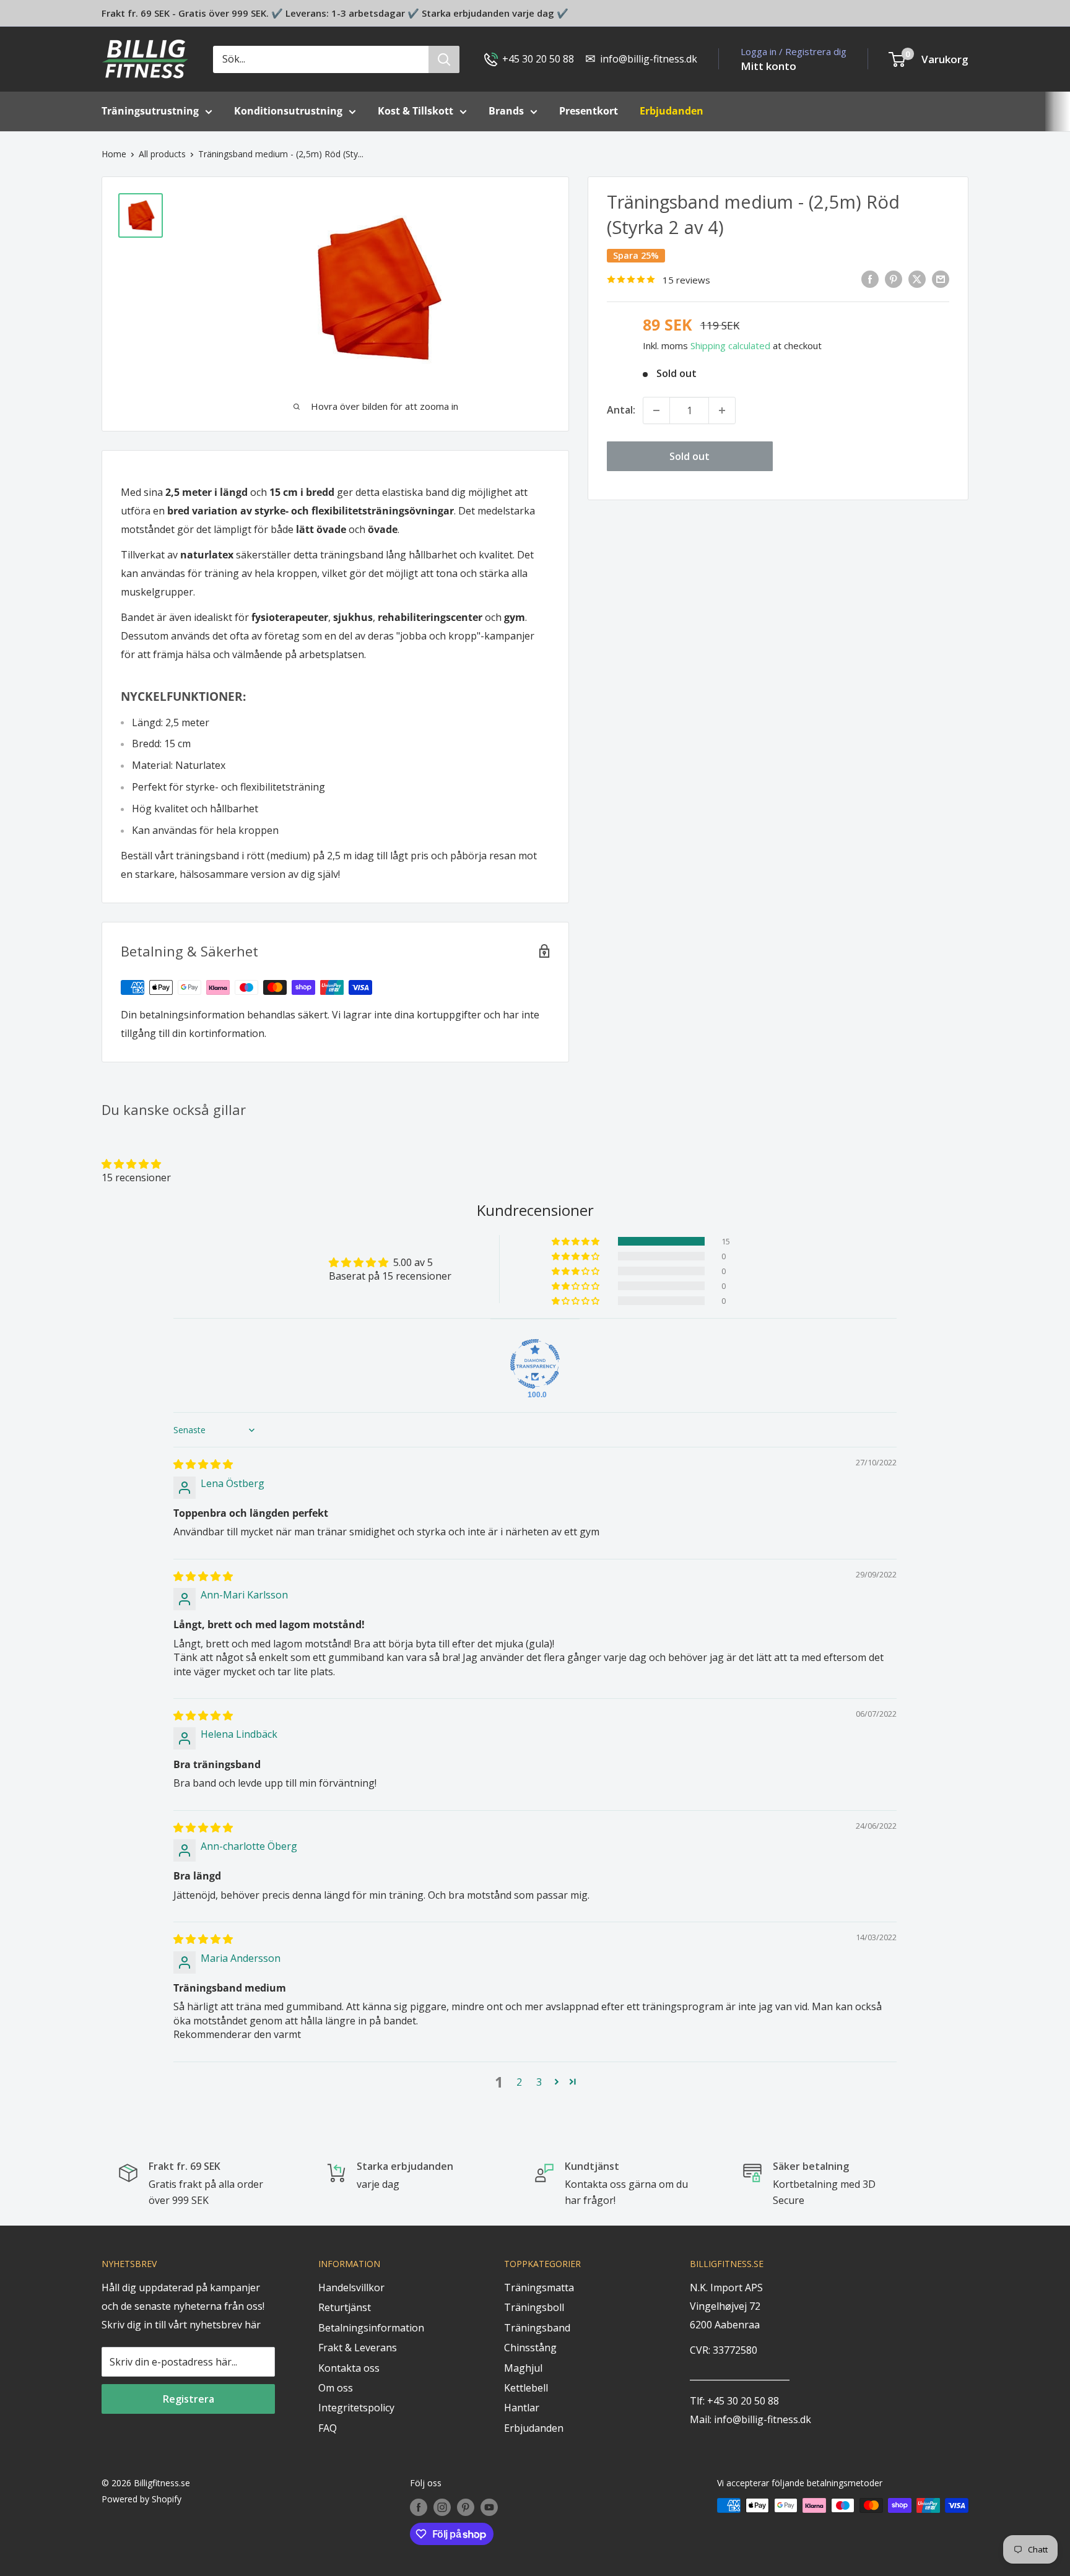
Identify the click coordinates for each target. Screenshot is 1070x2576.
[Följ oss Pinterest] (466, 2507)
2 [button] (519, 2082)
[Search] (444, 59)
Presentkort (589, 111)
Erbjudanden (534, 2428)
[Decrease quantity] (656, 410)
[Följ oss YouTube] (489, 2507)
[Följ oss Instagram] (442, 2507)
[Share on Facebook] (870, 279)
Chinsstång (530, 2348)
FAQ (328, 2428)
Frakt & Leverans (358, 2348)
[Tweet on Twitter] (917, 279)
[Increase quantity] (722, 410)
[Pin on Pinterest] (894, 279)
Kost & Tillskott (415, 111)
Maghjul (523, 2368)
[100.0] (535, 1364)
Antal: (621, 410)
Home (114, 154)
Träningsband (537, 2328)
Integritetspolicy (356, 2408)
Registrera (189, 2399)
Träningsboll (534, 2307)
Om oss (336, 2388)
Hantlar (522, 2408)
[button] (131, 1164)
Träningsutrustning (150, 111)
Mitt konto (768, 66)
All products (162, 154)
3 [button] (539, 2082)
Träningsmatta (539, 2288)
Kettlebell (526, 2388)
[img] (203, 1464)
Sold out (689, 456)
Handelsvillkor (351, 2288)
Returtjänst (345, 2307)
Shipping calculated (730, 345)
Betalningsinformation (371, 2328)
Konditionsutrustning (288, 111)
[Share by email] (941, 279)
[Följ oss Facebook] (419, 2507)
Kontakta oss (349, 2368)
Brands (506, 111)
